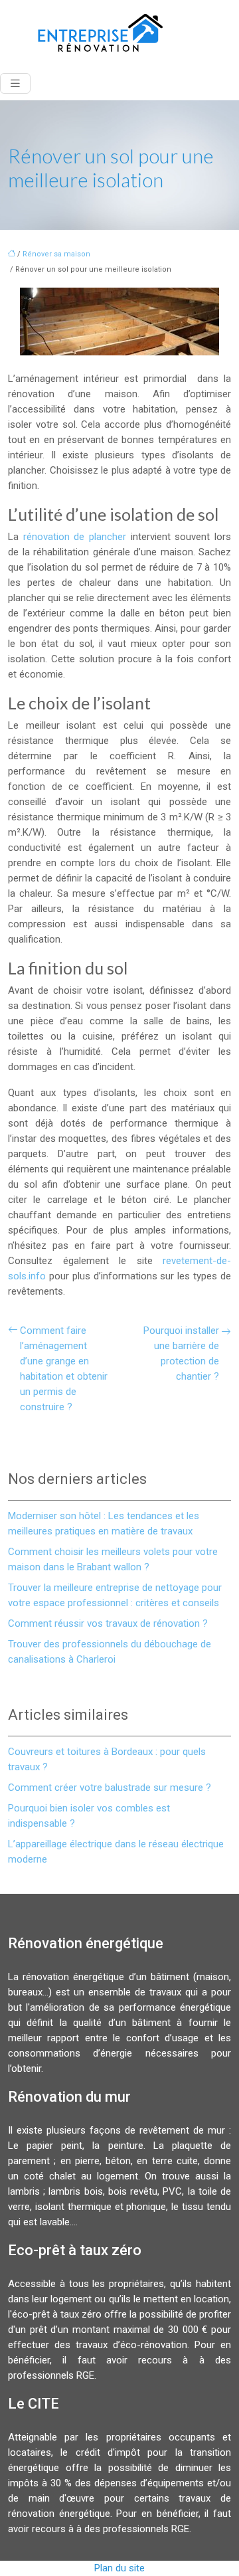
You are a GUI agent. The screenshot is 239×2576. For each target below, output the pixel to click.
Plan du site (119, 2568)
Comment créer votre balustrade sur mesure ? (110, 1788)
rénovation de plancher (75, 537)
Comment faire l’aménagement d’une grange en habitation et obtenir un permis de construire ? (64, 1369)
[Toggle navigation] (15, 83)
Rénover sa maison (56, 254)
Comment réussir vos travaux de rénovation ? (108, 1623)
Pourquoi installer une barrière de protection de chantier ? (181, 1353)
